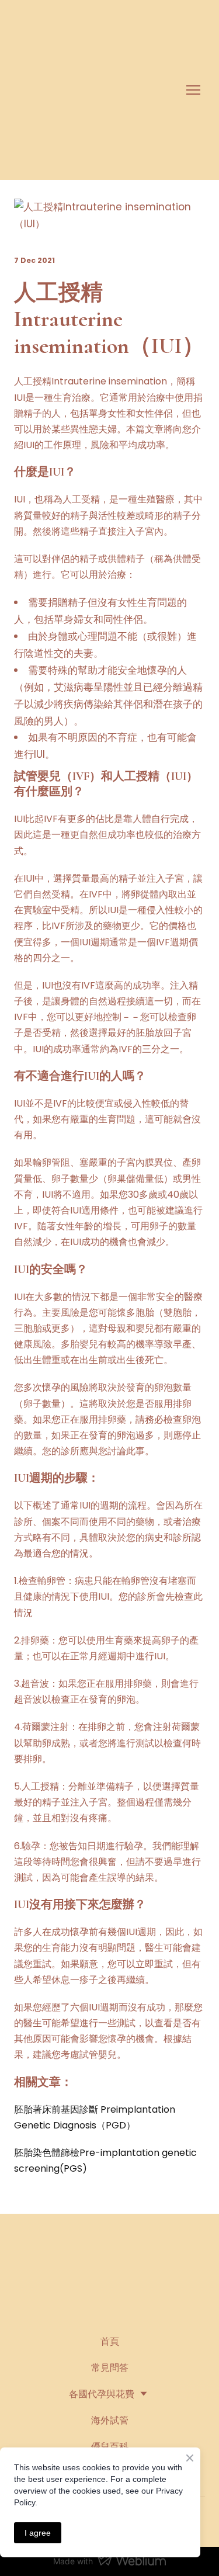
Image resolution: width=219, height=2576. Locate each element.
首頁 (110, 2341)
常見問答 (110, 2368)
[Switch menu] (193, 90)
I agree (38, 2533)
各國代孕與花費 (102, 2394)
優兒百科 (110, 2447)
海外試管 (110, 2420)
